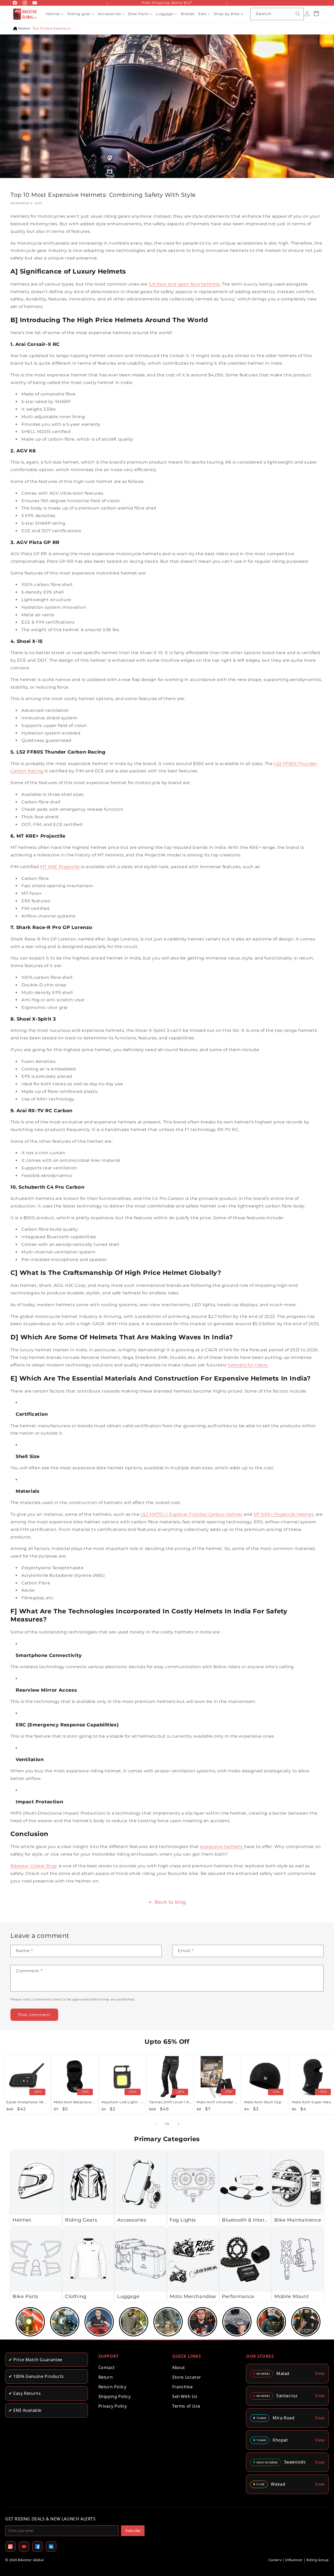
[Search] (298, 14)
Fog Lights (183, 2220)
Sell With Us (185, 2396)
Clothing (76, 2296)
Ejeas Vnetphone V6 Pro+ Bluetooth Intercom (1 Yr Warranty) (27, 2102)
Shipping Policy (115, 2396)
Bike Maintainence (298, 2220)
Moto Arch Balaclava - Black (75, 2102)
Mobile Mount (291, 2296)
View (320, 2373)
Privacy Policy (113, 2406)
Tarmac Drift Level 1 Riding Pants (170, 2102)
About (179, 2367)
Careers (275, 2560)
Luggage (128, 2296)
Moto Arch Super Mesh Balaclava (313, 2102)
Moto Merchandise (193, 2296)
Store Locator (187, 2377)
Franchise (182, 2387)
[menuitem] (55, 14)
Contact (107, 2367)
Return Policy (112, 2387)
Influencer (294, 2560)
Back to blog (170, 1902)
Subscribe (133, 2531)
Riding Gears (81, 2220)
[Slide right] (178, 2124)
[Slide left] (156, 2124)
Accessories (132, 2220)
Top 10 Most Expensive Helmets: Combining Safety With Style (53, 28)
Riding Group (318, 2560)
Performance (238, 2296)
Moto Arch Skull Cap (263, 2102)
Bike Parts (25, 2296)
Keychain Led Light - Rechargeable (122, 2102)
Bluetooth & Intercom (245, 2220)
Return (106, 2377)
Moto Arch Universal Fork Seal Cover (217, 2102)
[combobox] (277, 14)
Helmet (22, 2220)
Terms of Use (186, 2406)
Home (23, 28)
